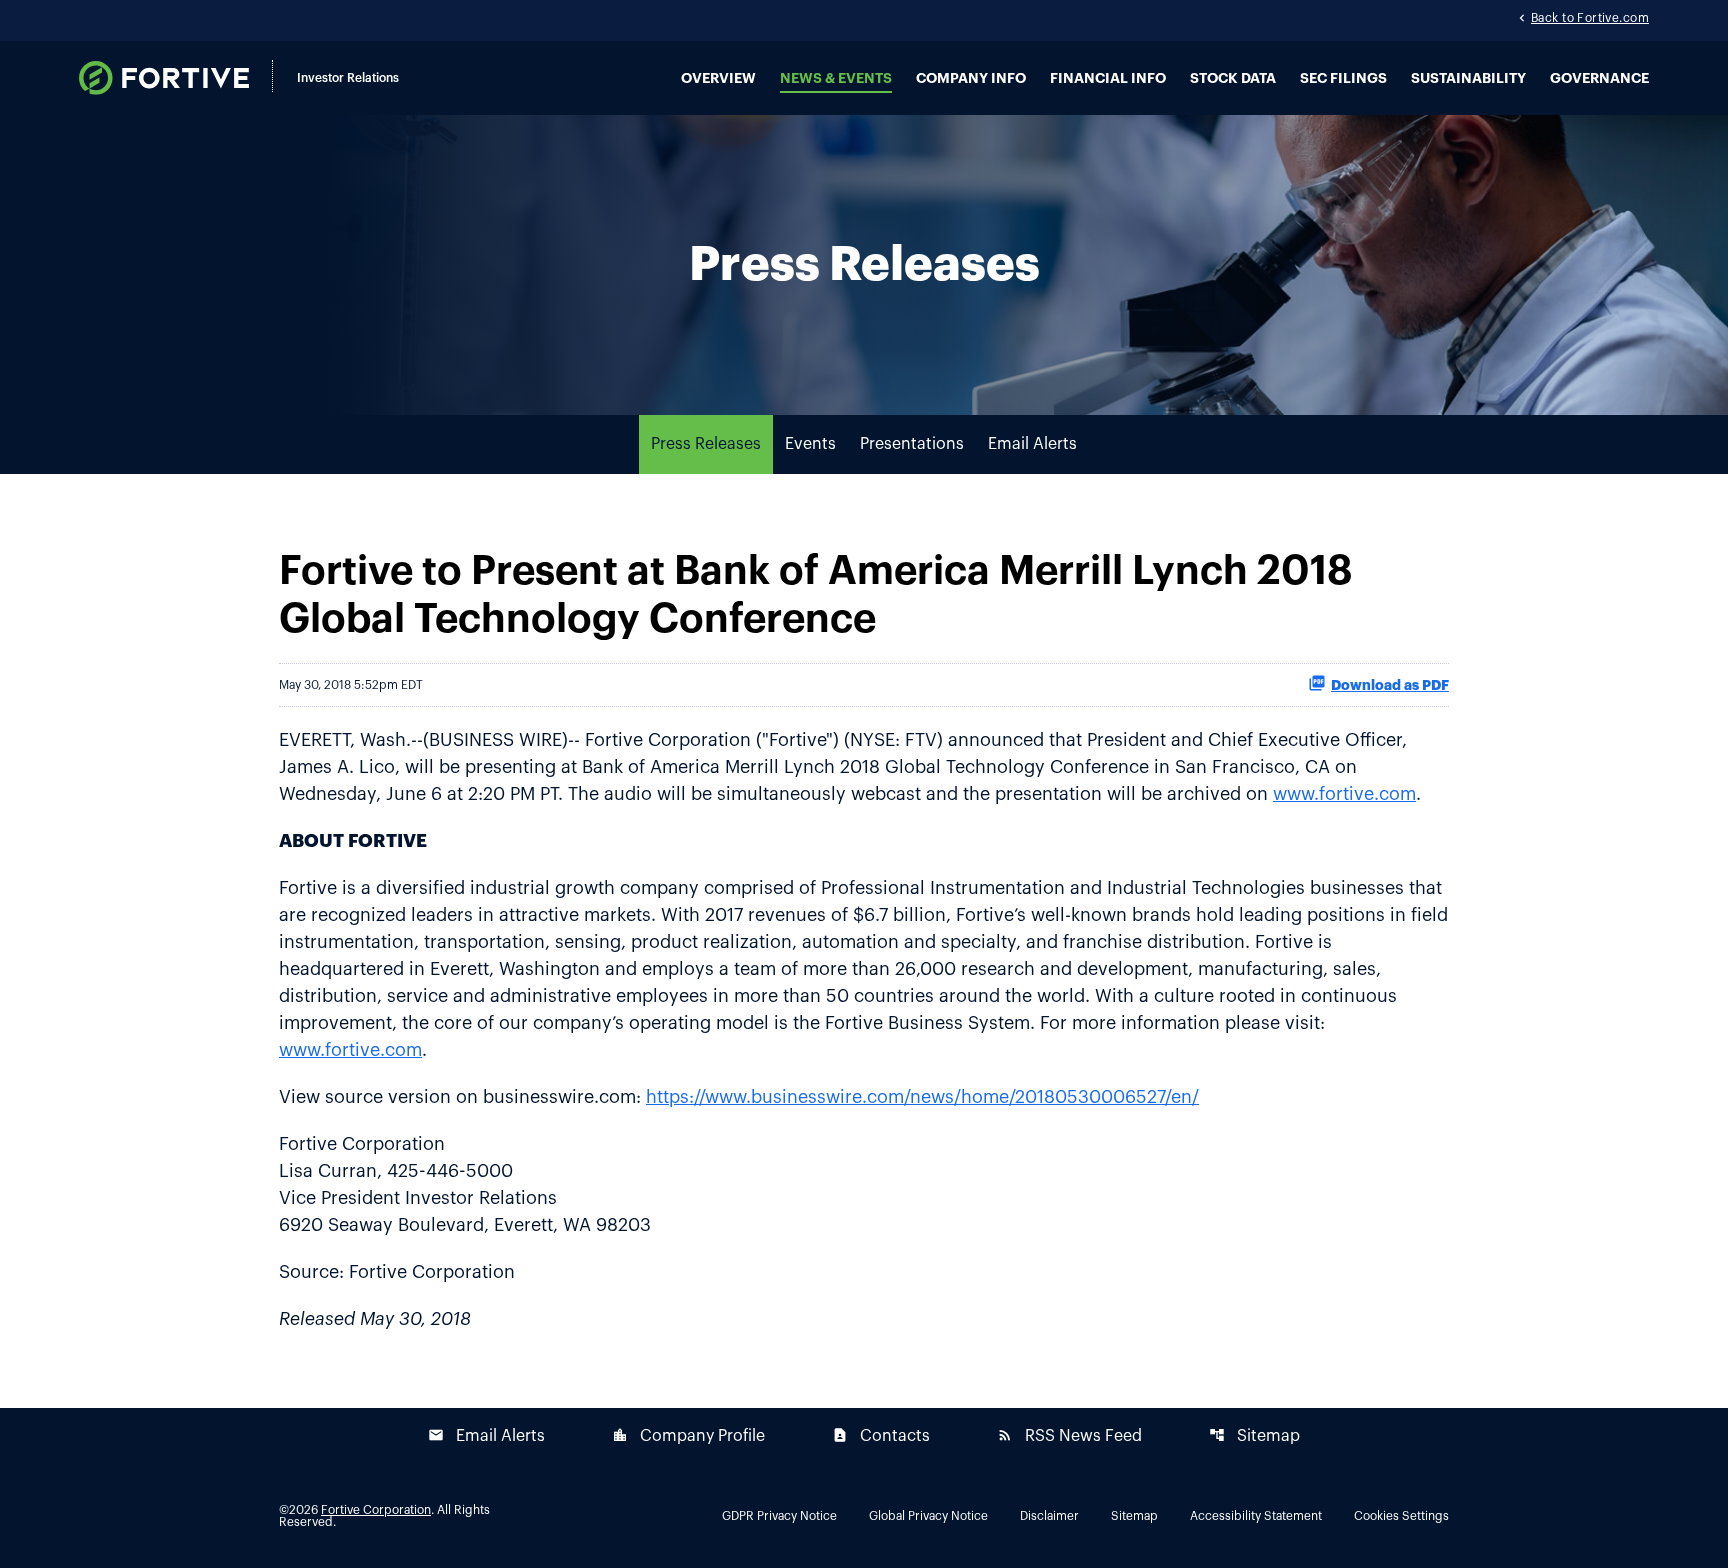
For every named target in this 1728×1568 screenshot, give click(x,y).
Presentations (912, 444)
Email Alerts (1032, 444)
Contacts (881, 1435)
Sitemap (1254, 1435)
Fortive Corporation (376, 1510)
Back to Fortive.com (1590, 18)
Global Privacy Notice (928, 1516)
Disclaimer (1049, 1516)
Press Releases (706, 444)
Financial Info (1108, 78)
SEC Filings (1343, 78)
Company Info (971, 78)
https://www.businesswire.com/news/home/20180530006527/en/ (922, 1097)
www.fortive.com (1344, 794)
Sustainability (1468, 78)
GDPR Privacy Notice (779, 1516)
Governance (1599, 78)
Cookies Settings (1401, 1516)
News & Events (836, 78)
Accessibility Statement (1256, 1516)
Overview (718, 78)
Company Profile (688, 1435)
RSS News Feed (1069, 1435)
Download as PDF (1390, 685)
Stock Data (1233, 78)
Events (810, 444)
